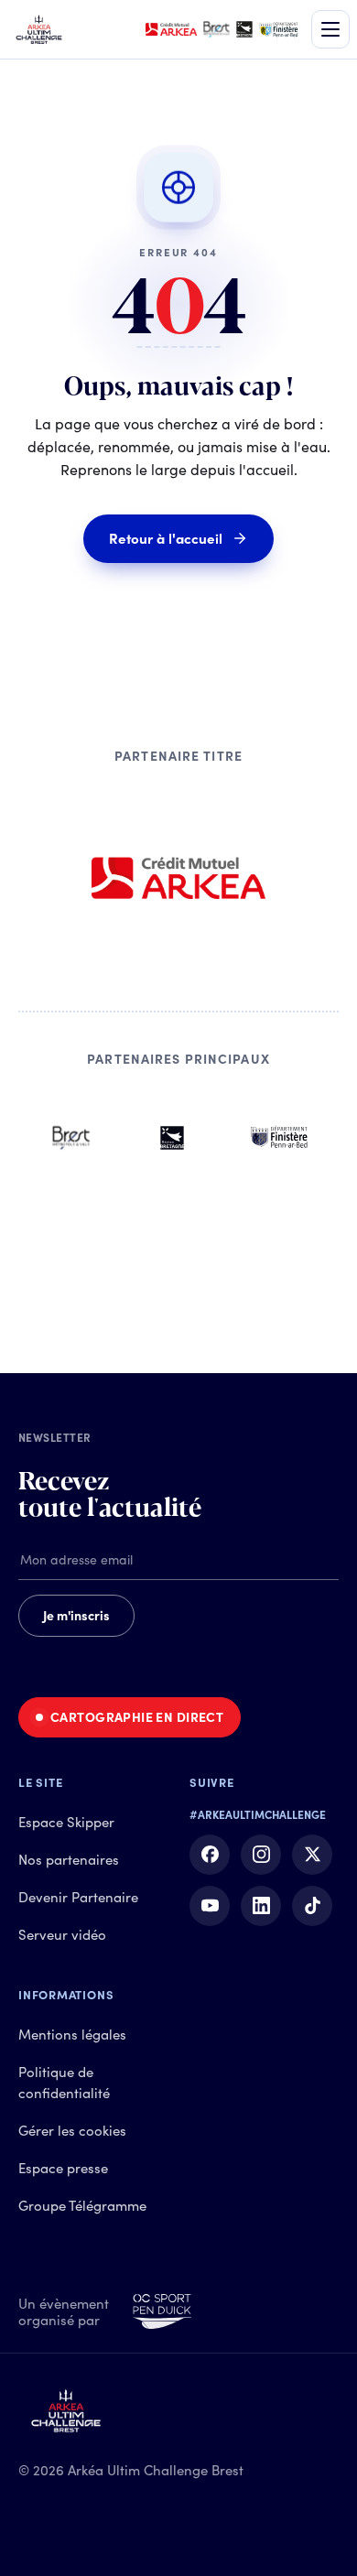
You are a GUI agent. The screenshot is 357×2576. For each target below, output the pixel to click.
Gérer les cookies (72, 2131)
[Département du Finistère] (279, 1138)
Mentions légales (72, 2035)
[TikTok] (312, 1906)
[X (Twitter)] (312, 1855)
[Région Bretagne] (172, 1138)
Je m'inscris (76, 1616)
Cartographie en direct (137, 1717)
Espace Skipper (66, 1822)
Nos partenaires (69, 1860)
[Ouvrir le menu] (330, 29)
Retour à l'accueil (166, 539)
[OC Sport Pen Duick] (162, 2312)
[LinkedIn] (261, 1906)
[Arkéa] (178, 878)
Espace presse (63, 2168)
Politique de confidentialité (64, 2083)
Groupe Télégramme (82, 2206)
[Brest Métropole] (71, 1138)
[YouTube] (210, 1906)
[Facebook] (210, 1855)
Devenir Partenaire (78, 1897)
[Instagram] (261, 1855)
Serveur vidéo (62, 1935)
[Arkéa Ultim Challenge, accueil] (39, 29)
